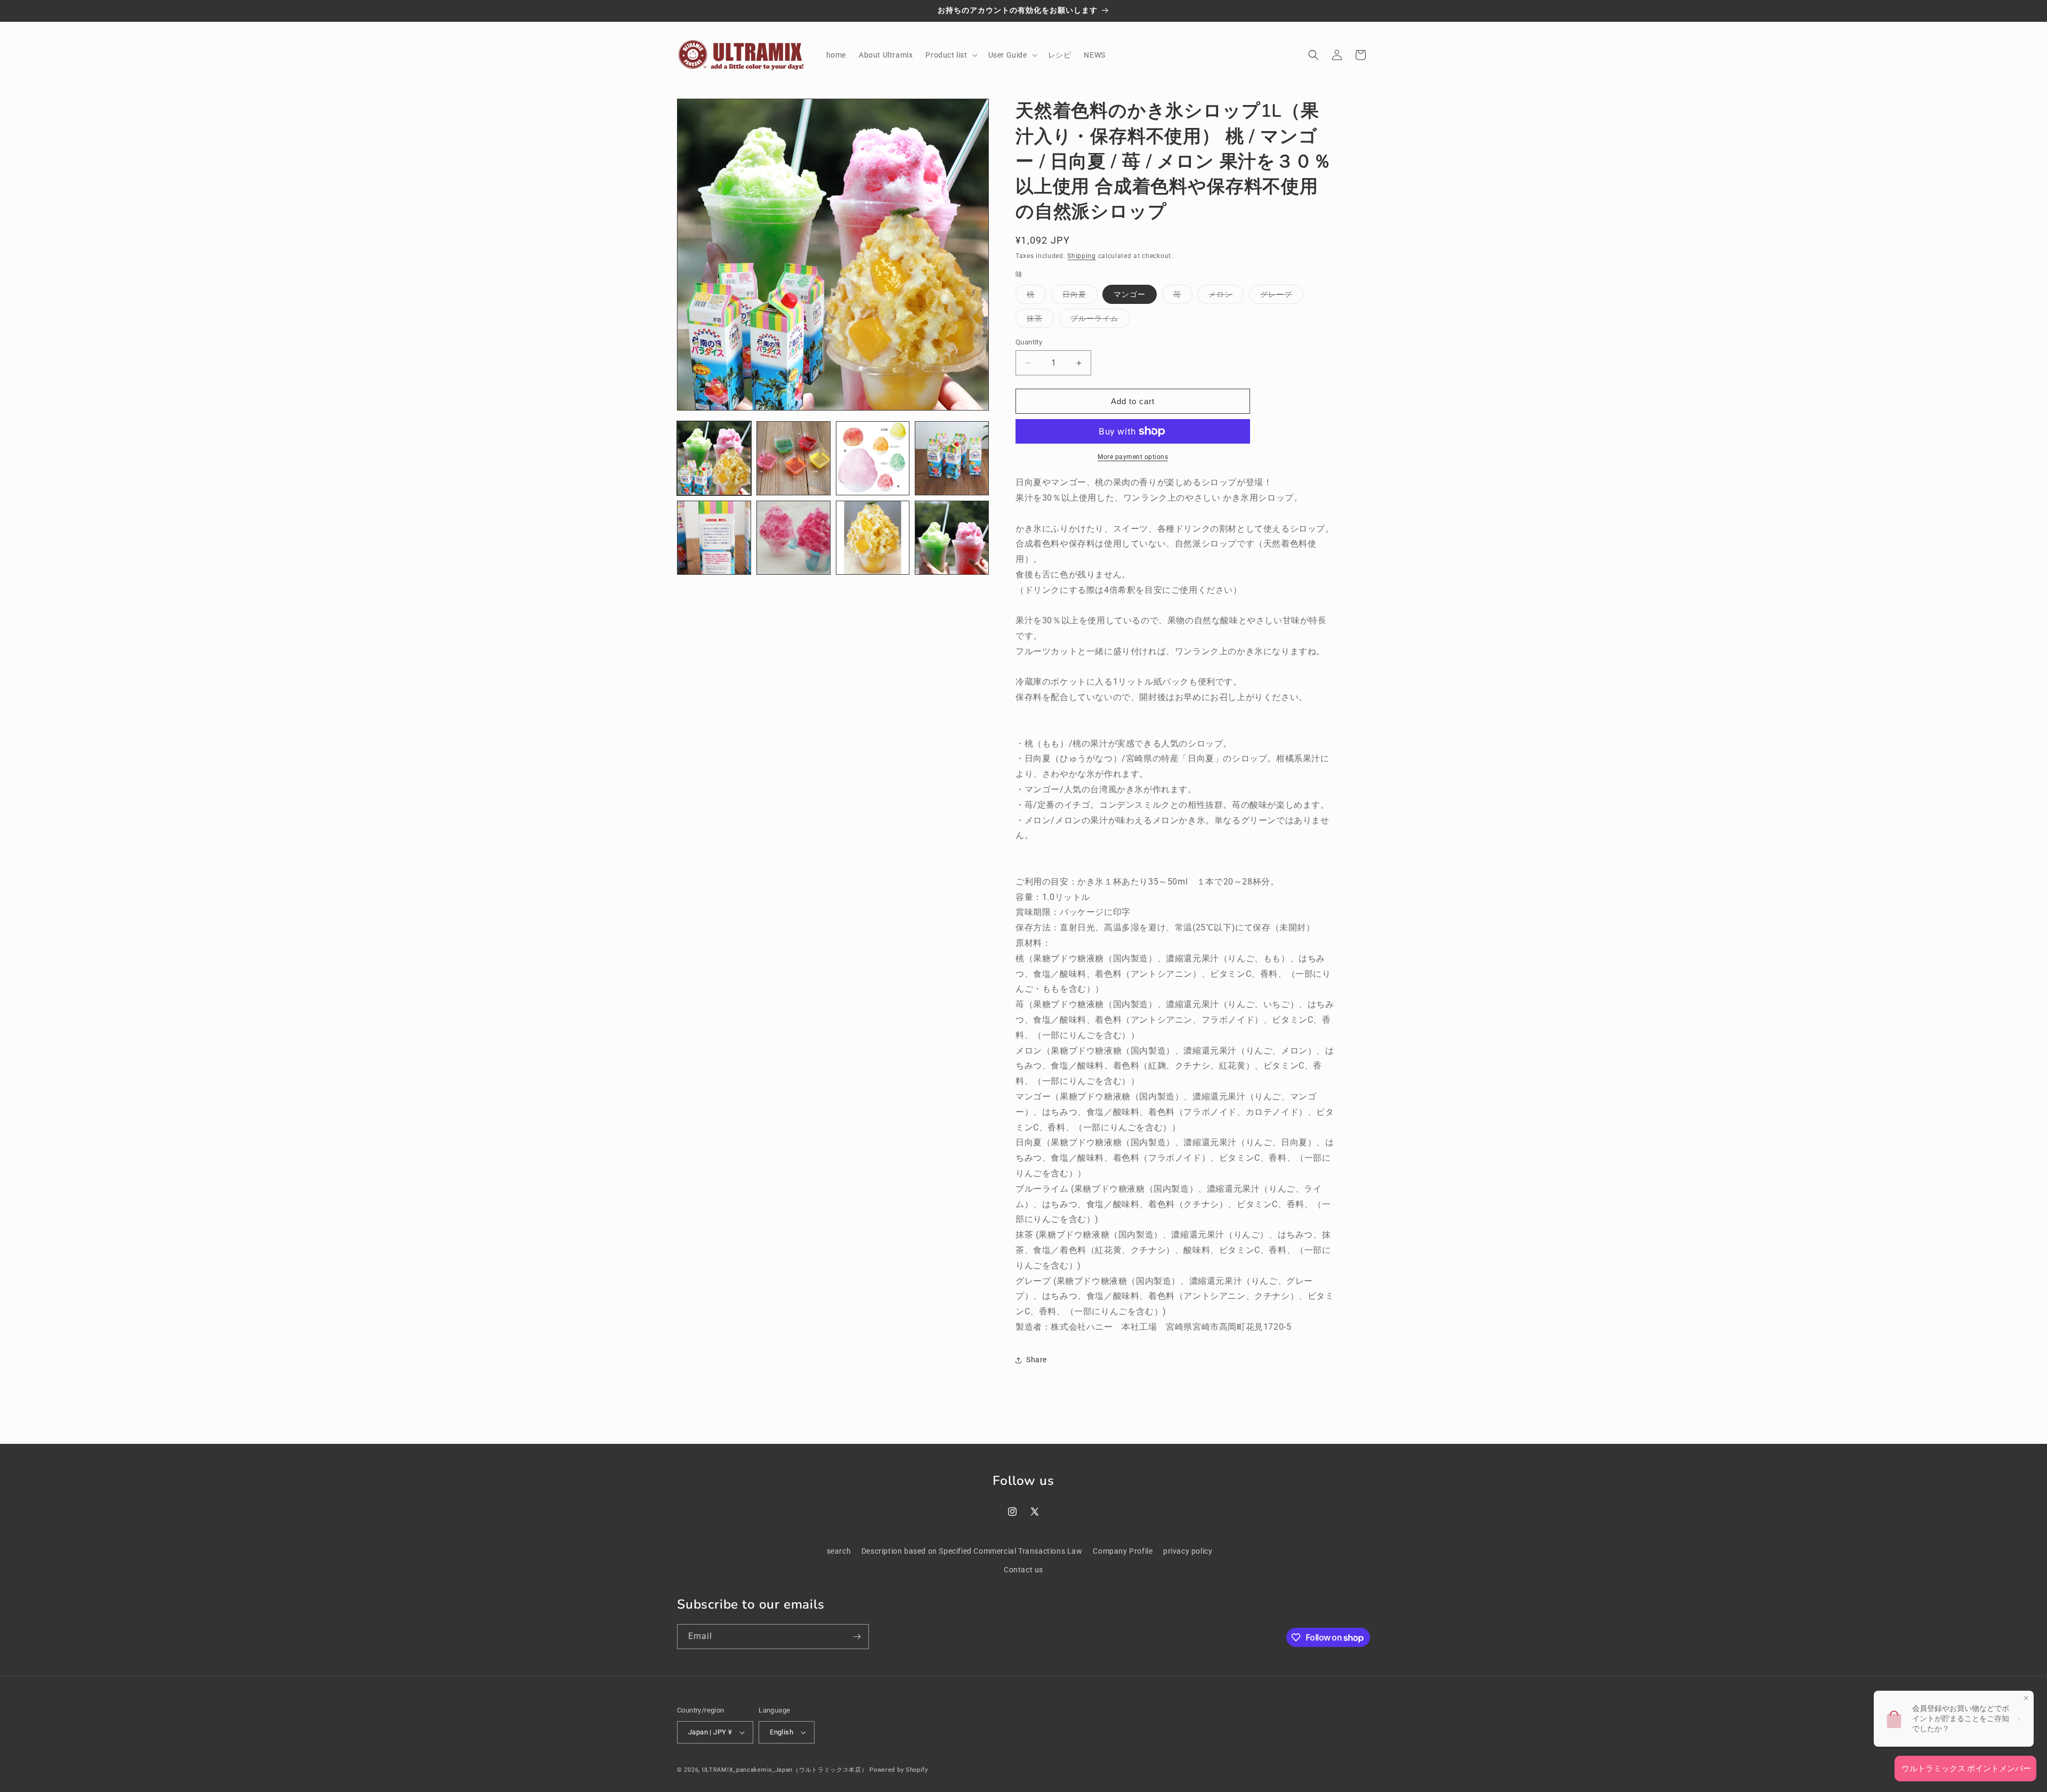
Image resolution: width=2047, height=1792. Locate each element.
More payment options (1133, 457)
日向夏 (1080, 297)
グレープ (1282, 297)
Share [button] (1037, 1360)
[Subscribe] (857, 1637)
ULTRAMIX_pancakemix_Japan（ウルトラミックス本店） (785, 1770)
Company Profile (1123, 1551)
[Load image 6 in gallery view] (793, 538)
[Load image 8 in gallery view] (952, 538)
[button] (950, 55)
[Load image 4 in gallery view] (952, 458)
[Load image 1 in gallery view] (714, 458)
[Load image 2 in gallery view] (793, 458)
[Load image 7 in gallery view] (873, 538)
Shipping (1082, 256)
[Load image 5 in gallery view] (714, 538)
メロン (1226, 297)
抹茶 (1040, 321)
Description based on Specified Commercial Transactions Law (972, 1551)
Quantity (1029, 342)
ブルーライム (1100, 321)
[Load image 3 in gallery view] (873, 458)
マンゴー (1130, 294)
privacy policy (1188, 1551)
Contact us (1023, 1570)
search (839, 1551)
